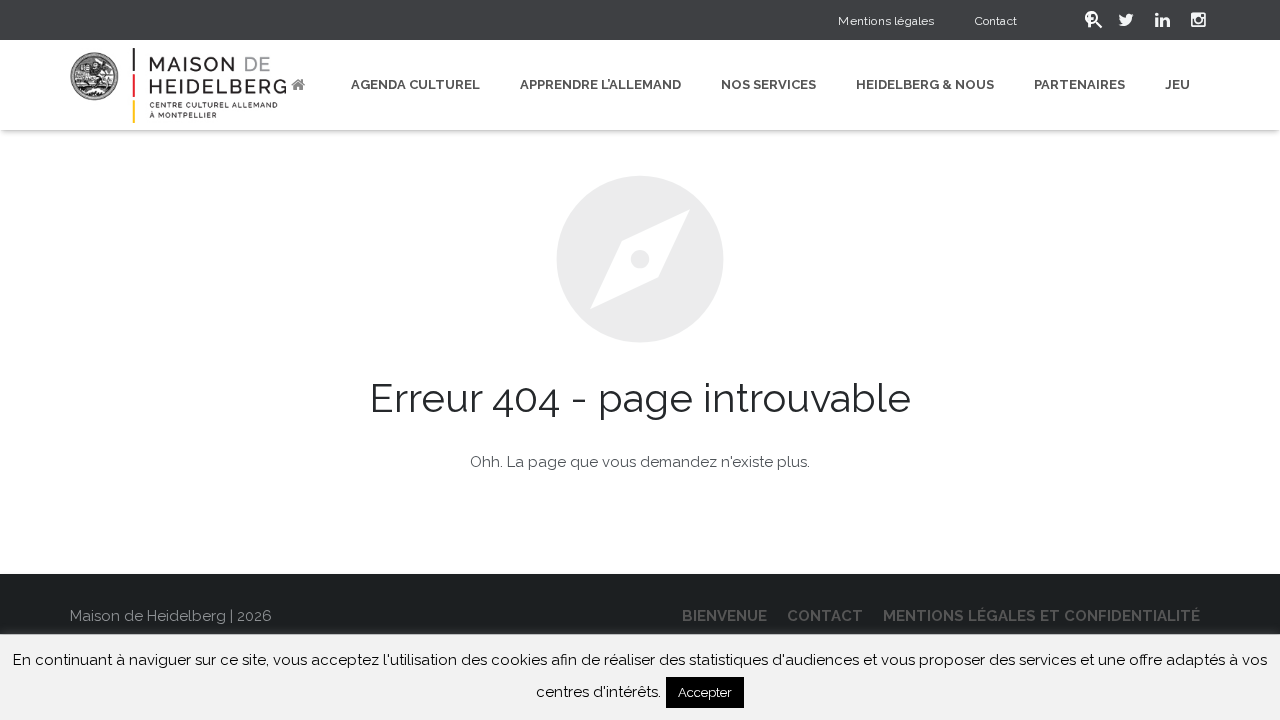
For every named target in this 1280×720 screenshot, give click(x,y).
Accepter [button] (705, 692)
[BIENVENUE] (301, 85)
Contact (996, 21)
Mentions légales (886, 21)
